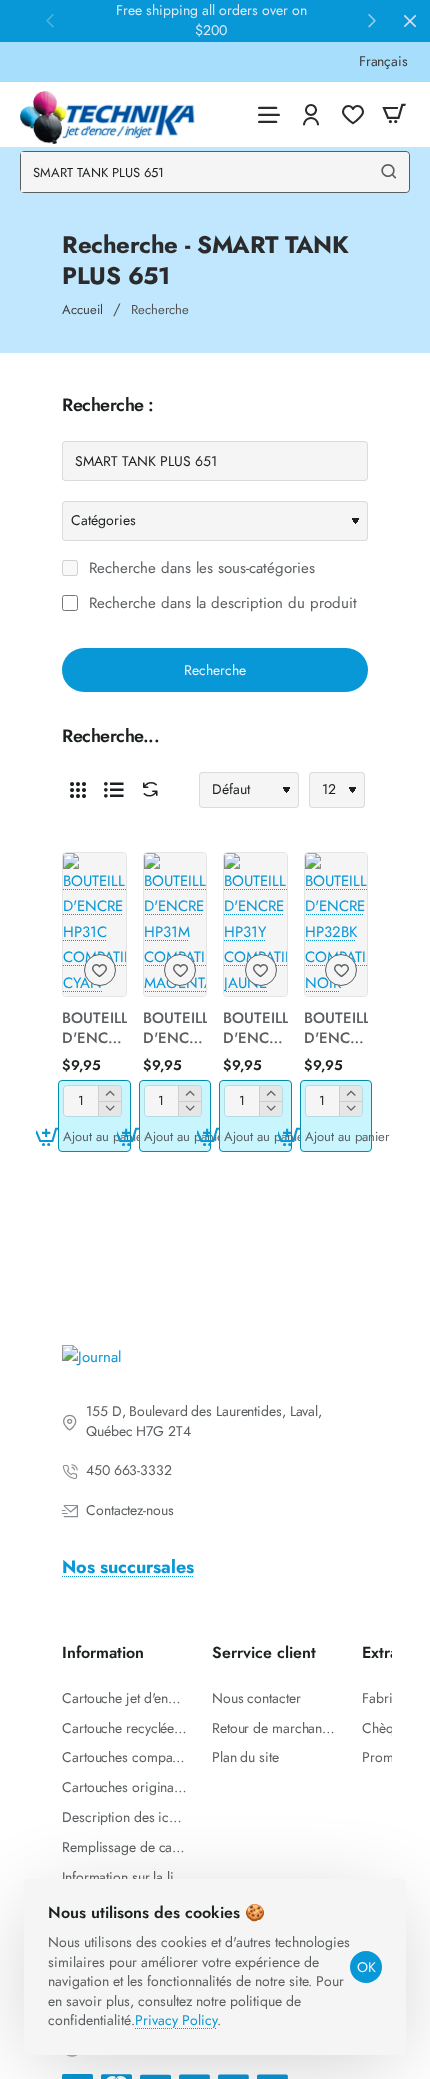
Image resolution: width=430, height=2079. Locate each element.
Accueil (82, 309)
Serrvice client (264, 1653)
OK (366, 1967)
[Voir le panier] (394, 114)
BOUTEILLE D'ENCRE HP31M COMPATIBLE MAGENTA (175, 1029)
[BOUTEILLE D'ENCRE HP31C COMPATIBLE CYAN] (94, 925)
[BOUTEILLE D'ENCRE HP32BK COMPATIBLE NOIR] (336, 925)
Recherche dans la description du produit (220, 604)
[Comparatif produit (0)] (146, 789)
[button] (94, 1136)
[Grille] (78, 790)
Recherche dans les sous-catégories (199, 569)
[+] (109, 1093)
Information (103, 1653)
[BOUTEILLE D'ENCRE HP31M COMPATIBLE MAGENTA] (175, 925)
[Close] (410, 21)
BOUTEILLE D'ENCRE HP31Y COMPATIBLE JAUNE (255, 1029)
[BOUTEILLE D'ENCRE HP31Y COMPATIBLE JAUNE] (255, 925)
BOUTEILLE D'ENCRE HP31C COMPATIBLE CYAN (94, 1029)
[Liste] (114, 790)
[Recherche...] (389, 172)
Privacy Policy (176, 2020)
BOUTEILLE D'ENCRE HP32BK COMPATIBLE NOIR (336, 1029)
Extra (380, 1653)
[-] (109, 1108)
